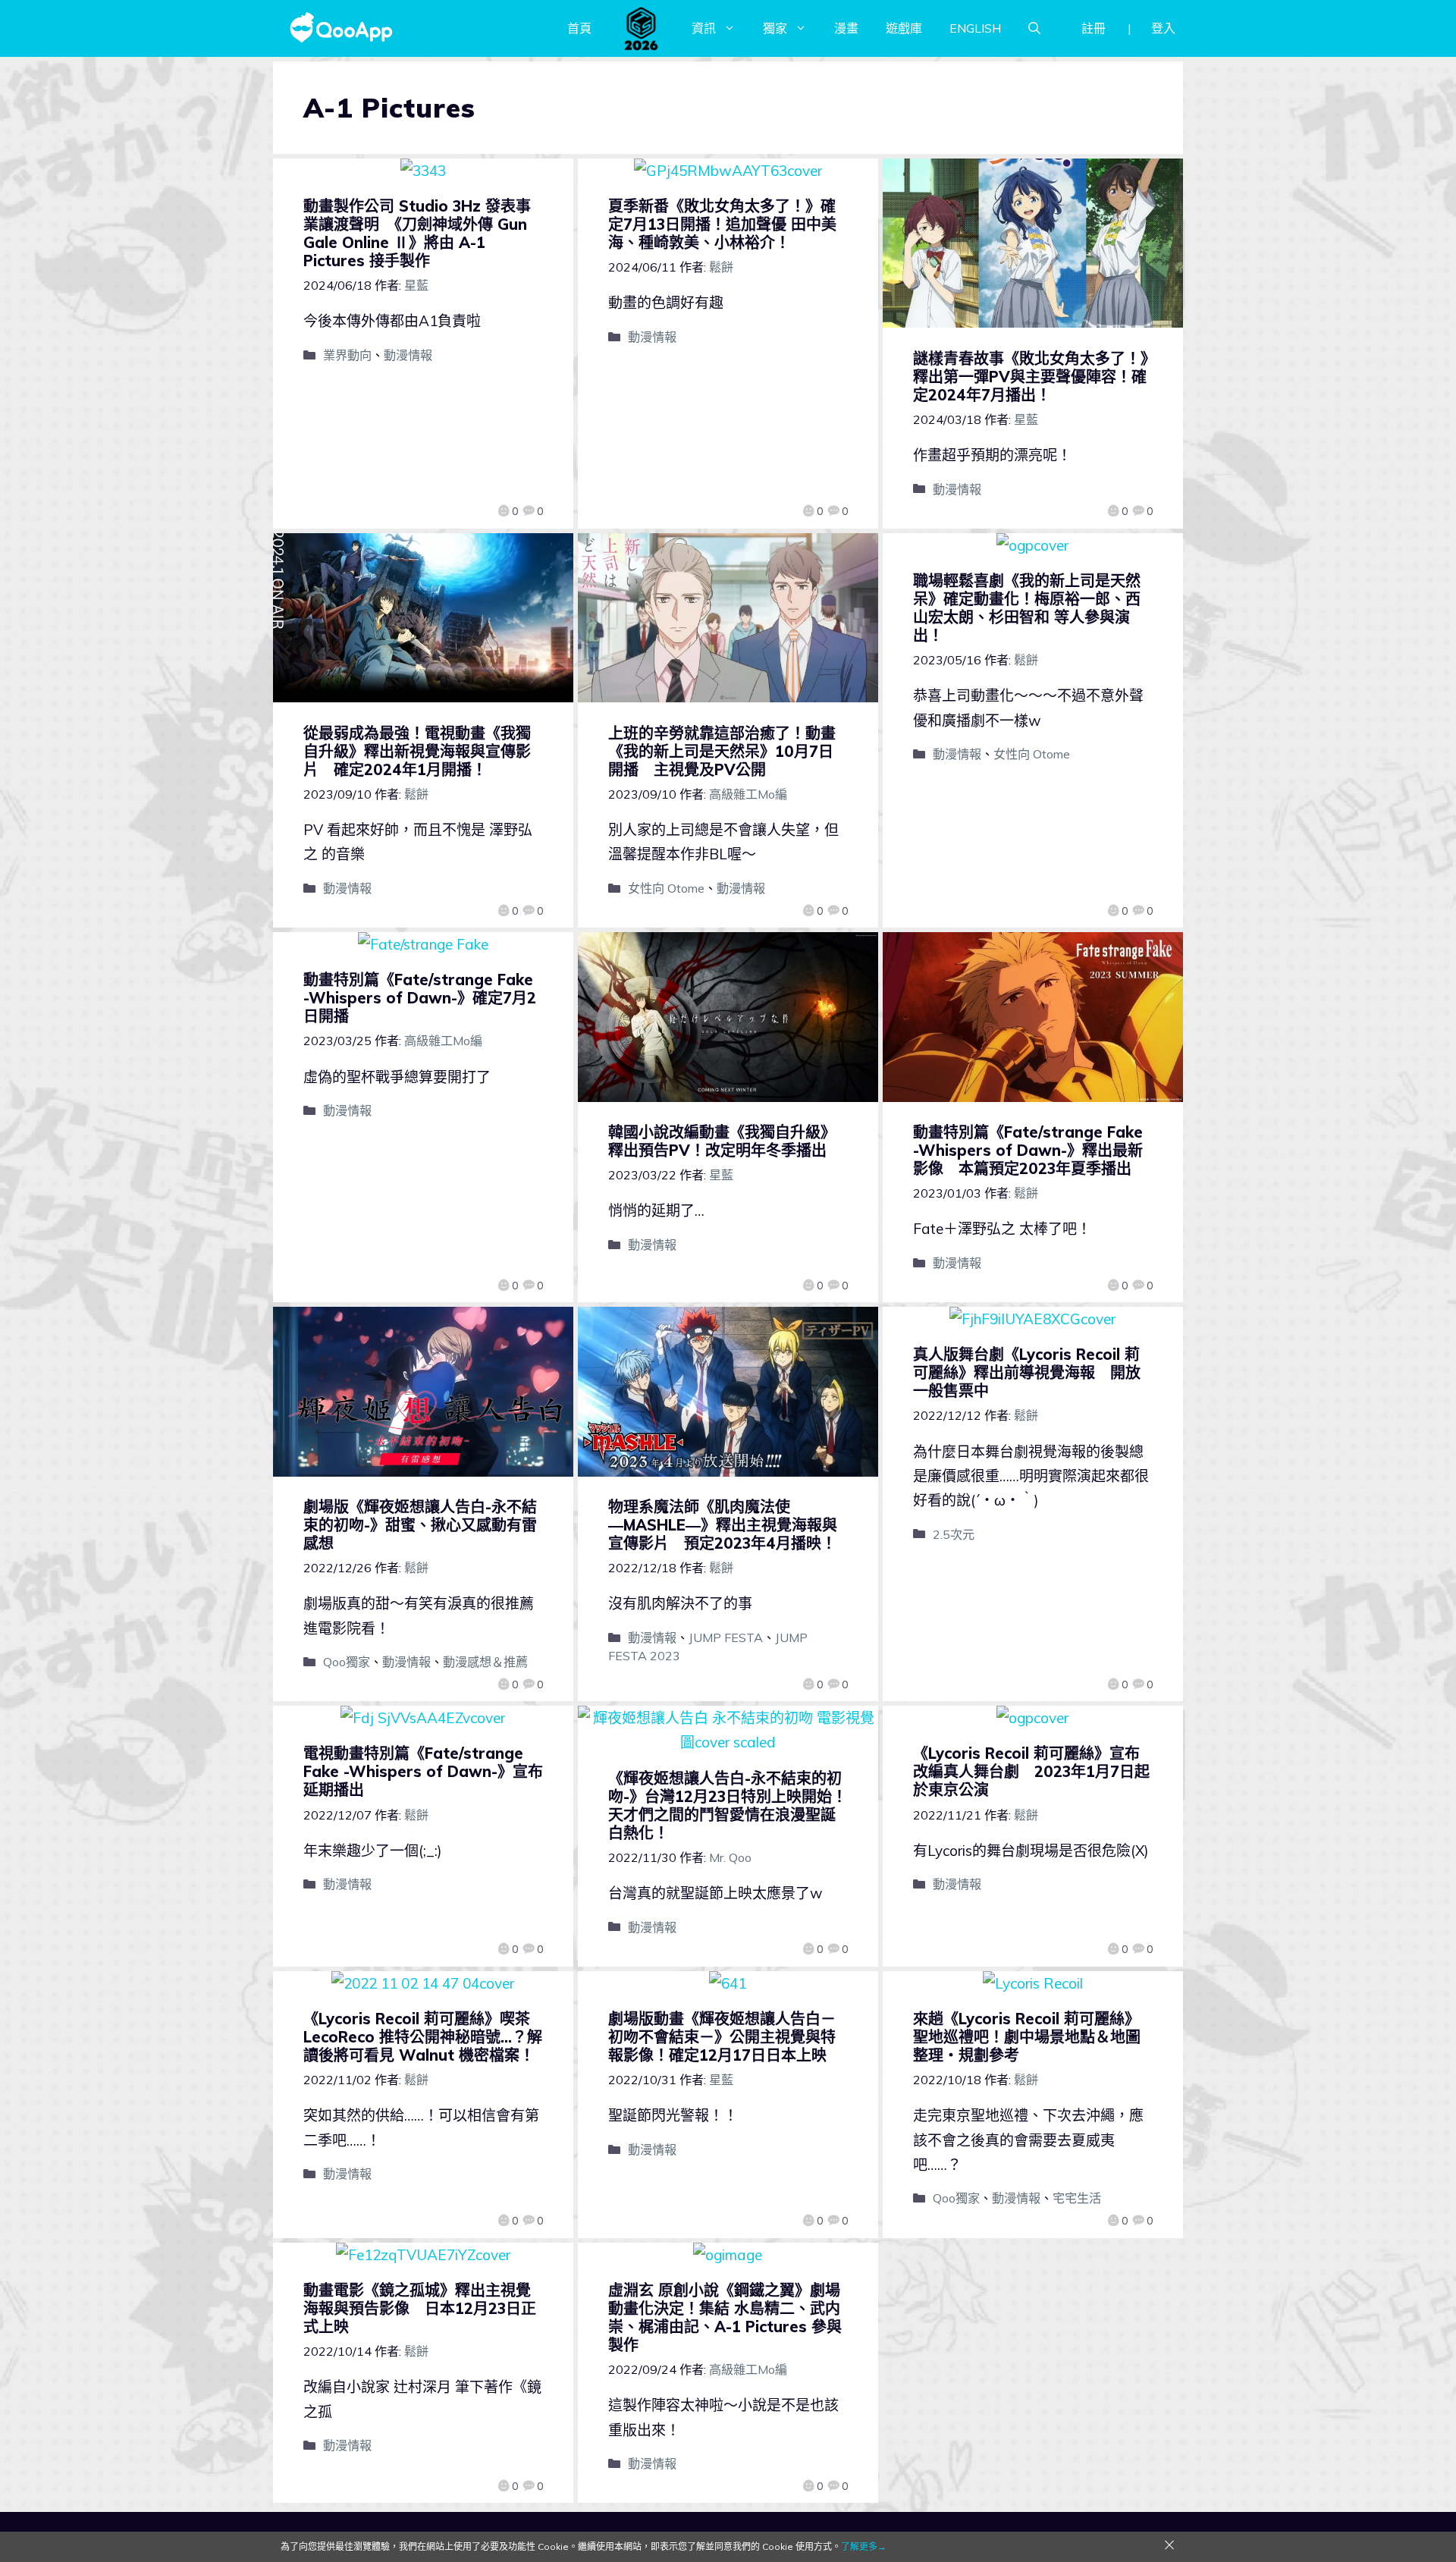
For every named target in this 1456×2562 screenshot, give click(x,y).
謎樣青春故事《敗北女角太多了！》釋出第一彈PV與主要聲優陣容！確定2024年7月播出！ (1031, 377)
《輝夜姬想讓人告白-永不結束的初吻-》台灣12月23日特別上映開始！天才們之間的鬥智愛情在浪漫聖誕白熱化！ (728, 1805)
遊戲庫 (904, 28)
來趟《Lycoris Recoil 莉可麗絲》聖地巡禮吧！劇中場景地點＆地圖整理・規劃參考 (1027, 2037)
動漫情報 (408, 355)
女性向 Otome (666, 888)
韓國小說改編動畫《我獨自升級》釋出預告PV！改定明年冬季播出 (722, 1141)
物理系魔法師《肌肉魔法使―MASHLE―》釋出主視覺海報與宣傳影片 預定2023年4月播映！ (723, 1525)
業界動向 (347, 355)
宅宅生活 (1077, 2198)
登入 (1163, 28)
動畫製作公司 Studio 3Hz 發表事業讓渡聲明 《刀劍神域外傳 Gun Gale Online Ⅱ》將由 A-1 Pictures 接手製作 (417, 233)
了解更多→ (864, 2546)
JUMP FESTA (726, 1637)
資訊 (704, 28)
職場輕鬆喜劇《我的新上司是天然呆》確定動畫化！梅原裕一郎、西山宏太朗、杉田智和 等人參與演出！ (1027, 608)
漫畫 (846, 28)
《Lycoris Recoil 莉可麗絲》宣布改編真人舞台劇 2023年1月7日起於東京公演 (1031, 1771)
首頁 (579, 28)
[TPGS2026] (642, 28)
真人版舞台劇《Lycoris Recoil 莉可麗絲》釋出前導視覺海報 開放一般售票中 (1027, 1372)
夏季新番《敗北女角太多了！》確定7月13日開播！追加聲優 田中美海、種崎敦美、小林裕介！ (722, 224)
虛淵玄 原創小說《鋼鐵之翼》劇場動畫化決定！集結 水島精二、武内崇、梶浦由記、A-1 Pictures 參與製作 (725, 2317)
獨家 (775, 28)
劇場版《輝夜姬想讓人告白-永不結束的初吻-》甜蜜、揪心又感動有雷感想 (420, 1525)
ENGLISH (975, 28)
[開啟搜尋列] (1034, 28)
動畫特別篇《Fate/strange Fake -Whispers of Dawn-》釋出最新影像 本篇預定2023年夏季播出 (1028, 1150)
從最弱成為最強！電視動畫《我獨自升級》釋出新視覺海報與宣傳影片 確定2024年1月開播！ (417, 751)
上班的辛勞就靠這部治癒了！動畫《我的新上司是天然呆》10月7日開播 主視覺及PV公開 (722, 751)
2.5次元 (954, 1534)
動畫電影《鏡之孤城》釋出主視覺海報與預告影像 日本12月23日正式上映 (420, 2308)
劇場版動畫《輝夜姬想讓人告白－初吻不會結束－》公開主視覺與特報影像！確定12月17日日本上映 (722, 2037)
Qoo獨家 (347, 1662)
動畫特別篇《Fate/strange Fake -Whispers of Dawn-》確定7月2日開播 (420, 998)
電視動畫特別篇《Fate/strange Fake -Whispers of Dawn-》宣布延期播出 (423, 1771)
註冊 (1094, 28)
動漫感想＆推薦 (485, 1662)
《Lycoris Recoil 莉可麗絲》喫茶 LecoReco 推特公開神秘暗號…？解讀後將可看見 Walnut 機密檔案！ (423, 2037)
